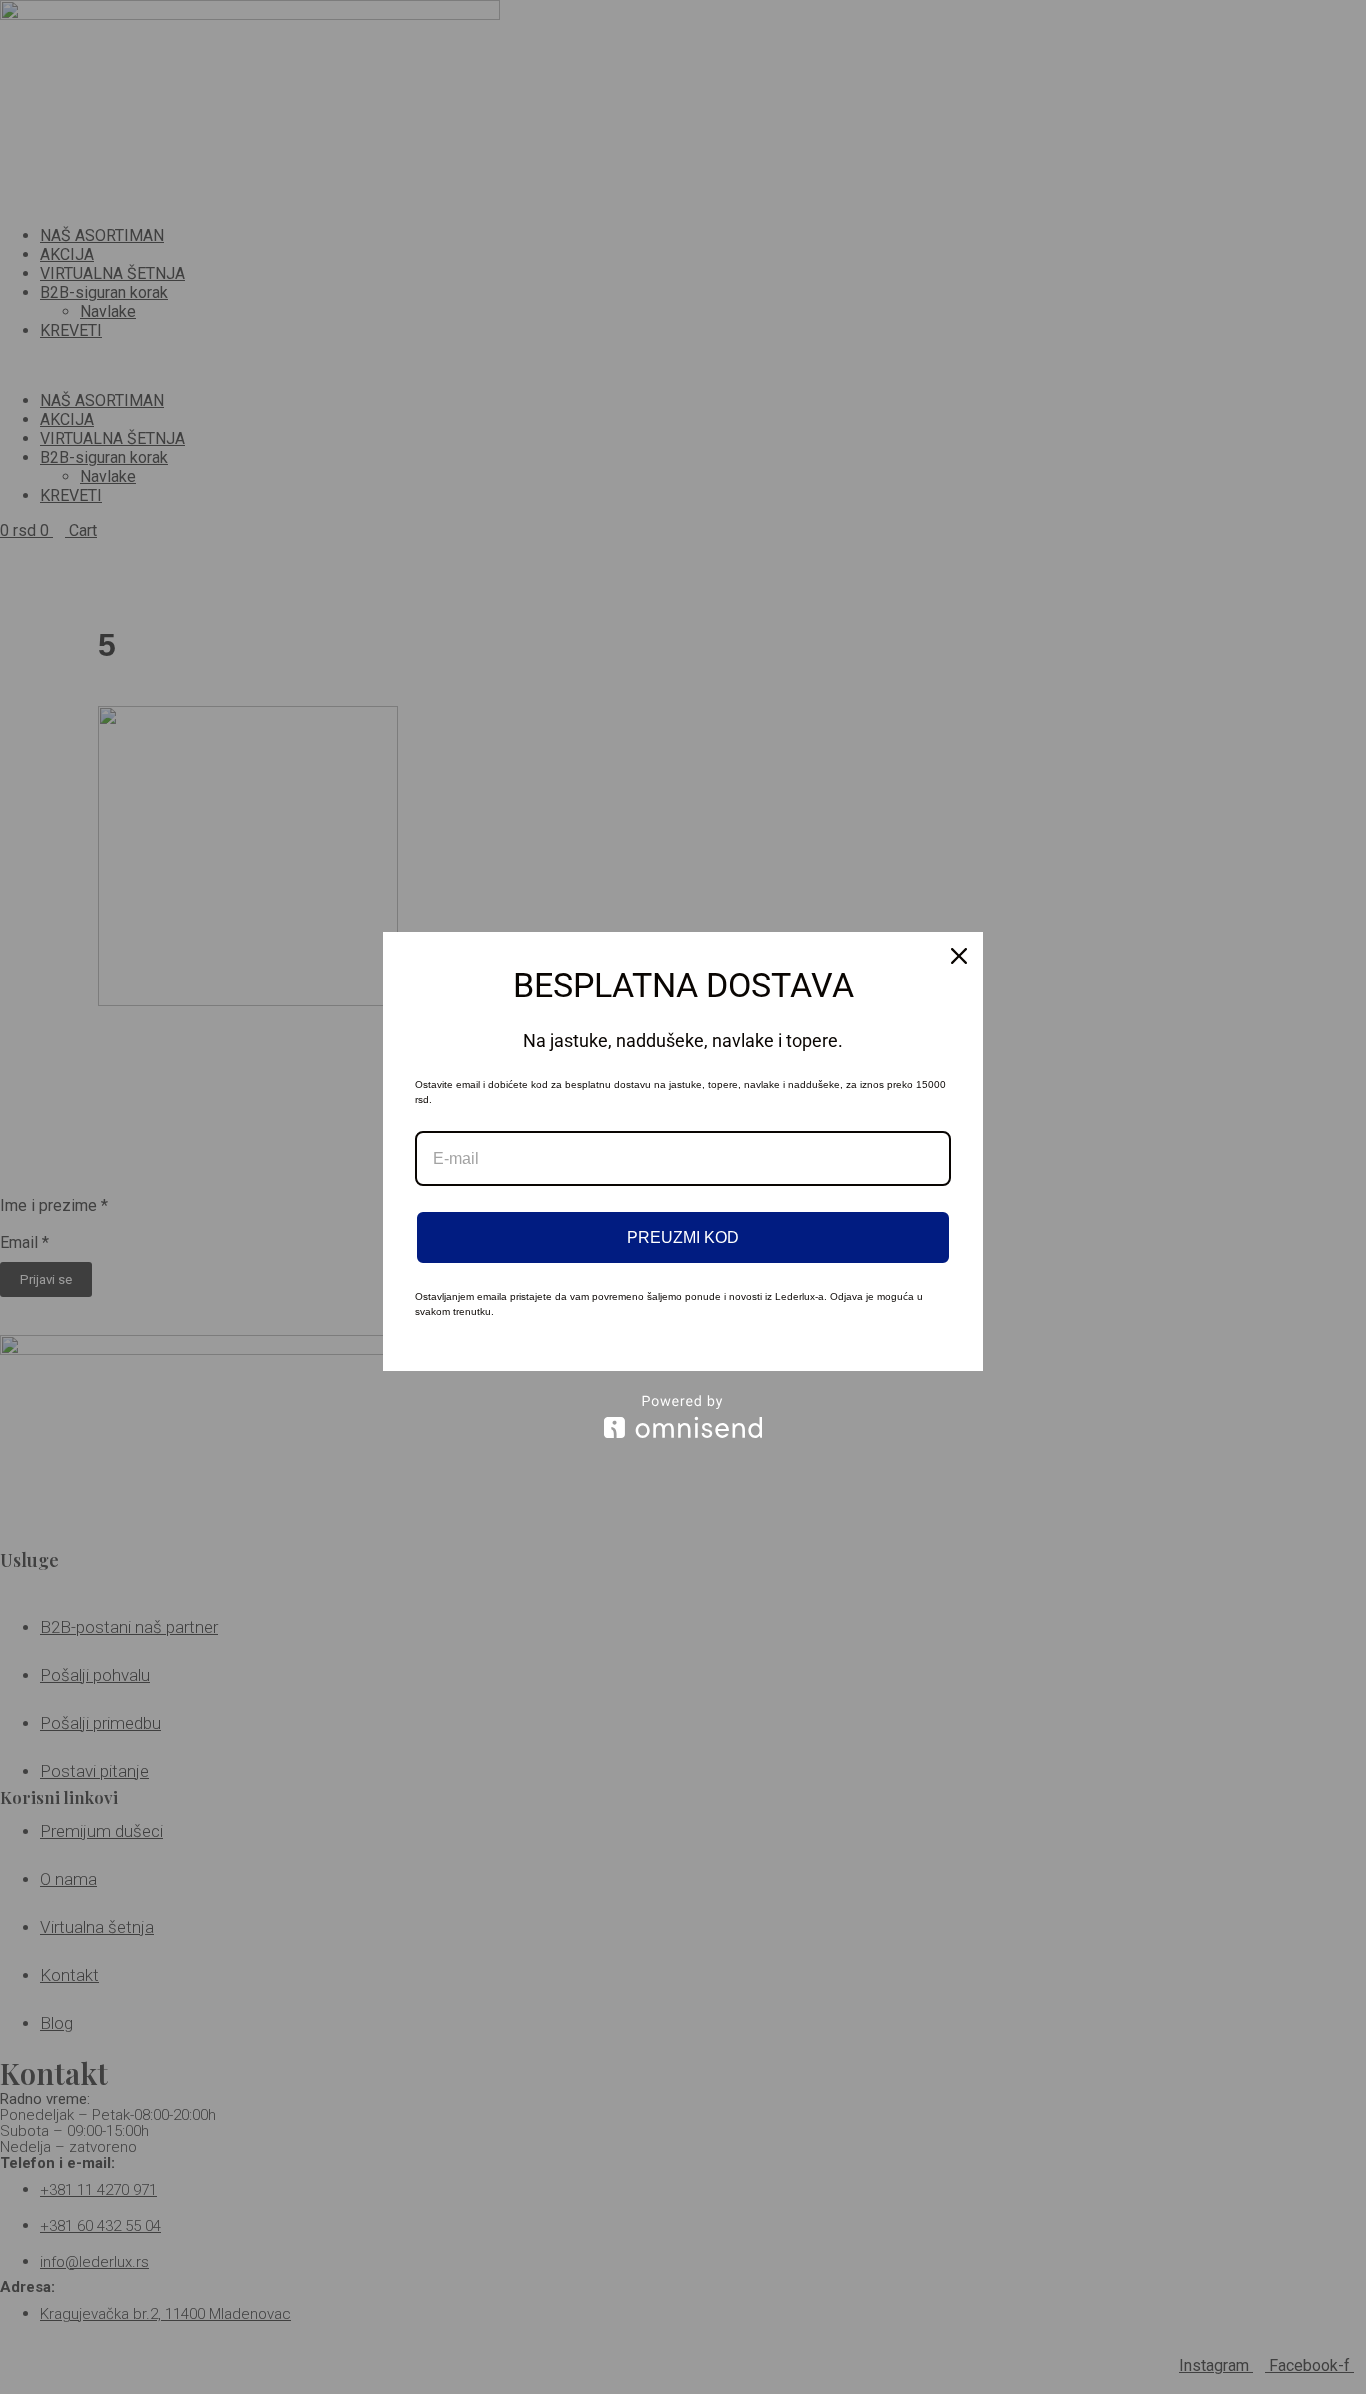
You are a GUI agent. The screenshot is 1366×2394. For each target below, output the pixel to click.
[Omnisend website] (683, 1416)
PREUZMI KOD (683, 1237)
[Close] (959, 956)
